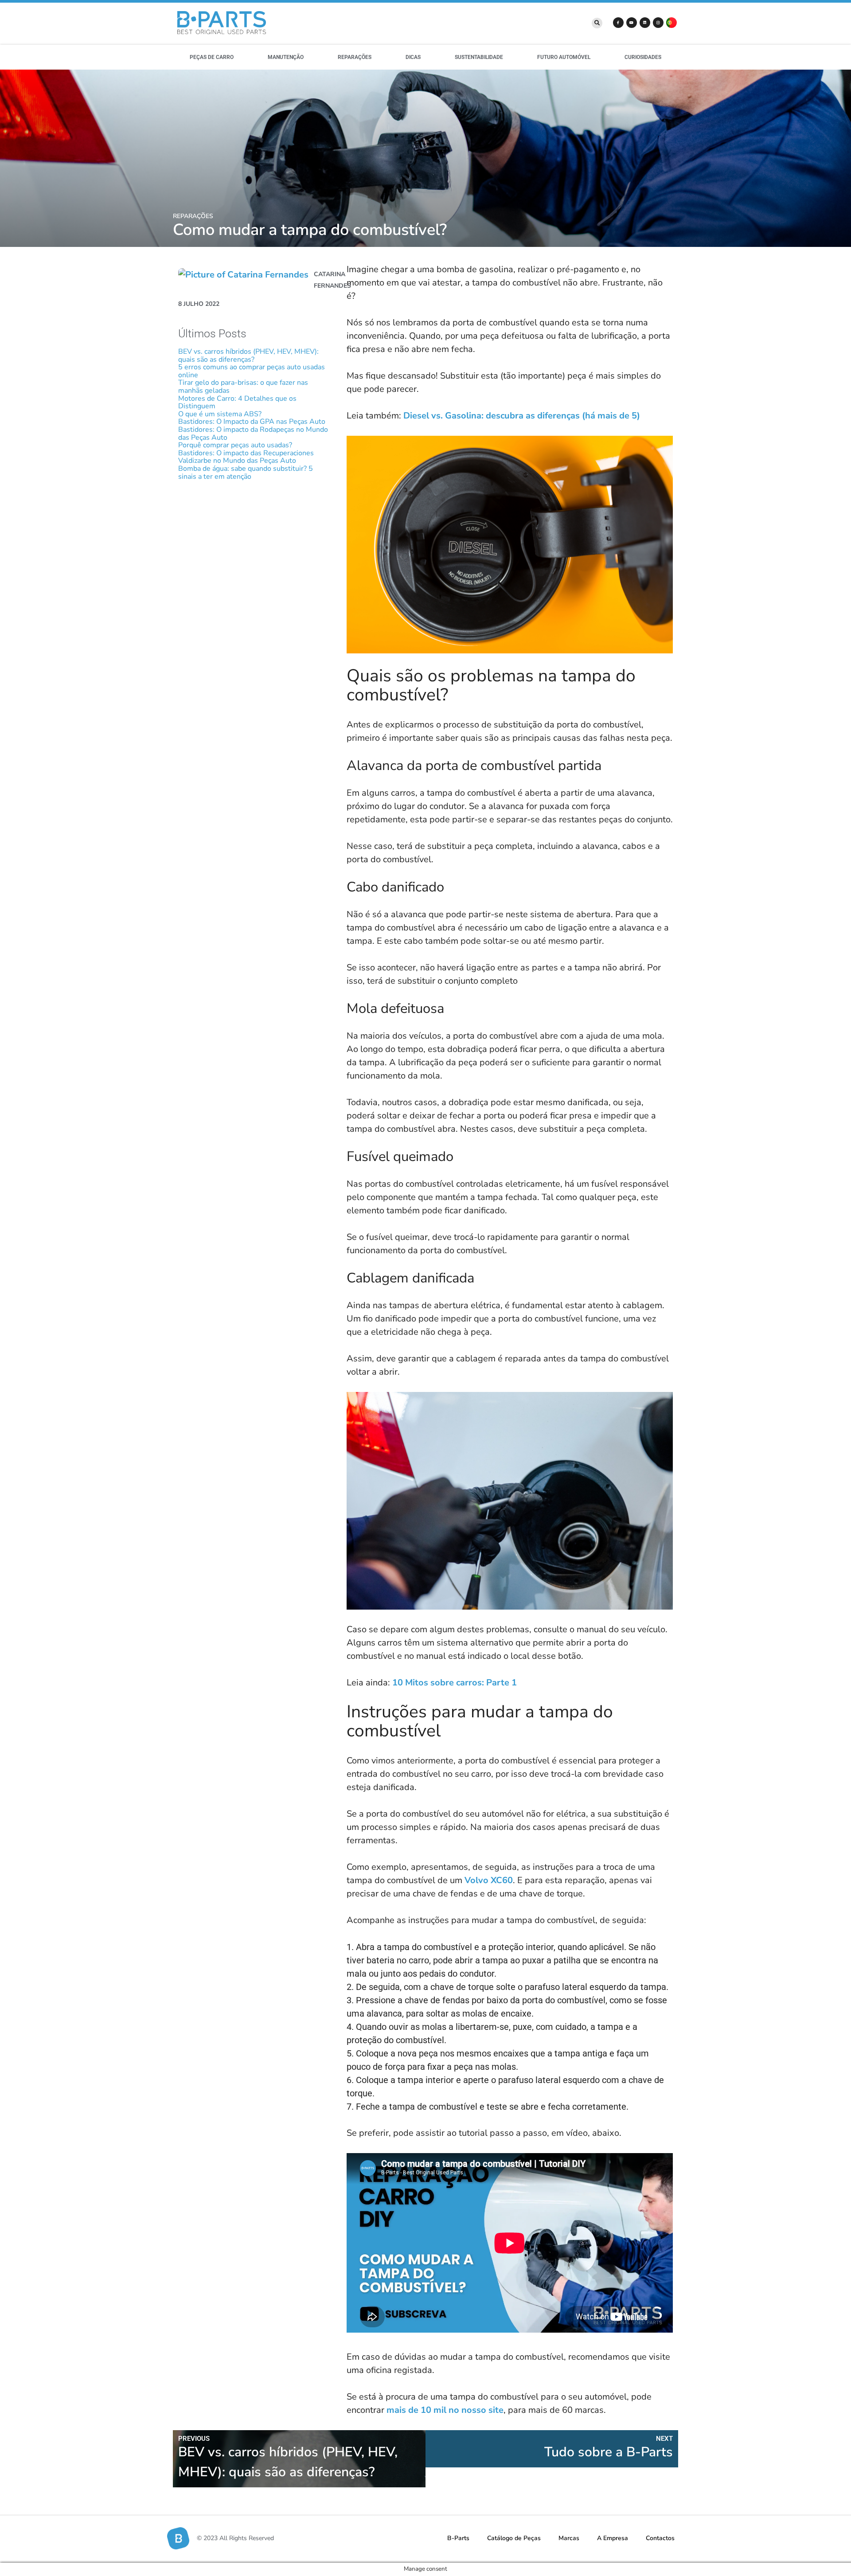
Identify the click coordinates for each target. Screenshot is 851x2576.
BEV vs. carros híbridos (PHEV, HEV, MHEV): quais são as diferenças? (248, 356)
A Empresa (613, 2538)
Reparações (355, 57)
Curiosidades (643, 57)
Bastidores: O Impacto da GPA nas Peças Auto (252, 422)
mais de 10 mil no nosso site (445, 2410)
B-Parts (458, 2538)
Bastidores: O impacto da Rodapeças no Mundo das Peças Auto (253, 434)
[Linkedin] (645, 23)
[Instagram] (658, 23)
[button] (597, 23)
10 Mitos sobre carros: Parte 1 (455, 1683)
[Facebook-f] (618, 23)
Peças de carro (212, 57)
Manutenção (286, 57)
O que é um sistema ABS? (220, 414)
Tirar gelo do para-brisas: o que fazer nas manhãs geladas (243, 387)
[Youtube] (632, 23)
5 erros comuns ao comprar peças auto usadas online (252, 371)
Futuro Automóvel (564, 57)
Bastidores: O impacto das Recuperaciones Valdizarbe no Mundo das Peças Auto (246, 457)
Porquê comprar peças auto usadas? (235, 445)
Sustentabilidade (479, 57)
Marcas (569, 2538)
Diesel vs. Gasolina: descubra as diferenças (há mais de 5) (522, 416)
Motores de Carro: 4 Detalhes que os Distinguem (237, 403)
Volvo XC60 (489, 1880)
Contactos (660, 2538)
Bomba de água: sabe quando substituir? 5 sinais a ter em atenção (246, 473)
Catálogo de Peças (514, 2538)
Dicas (413, 57)
